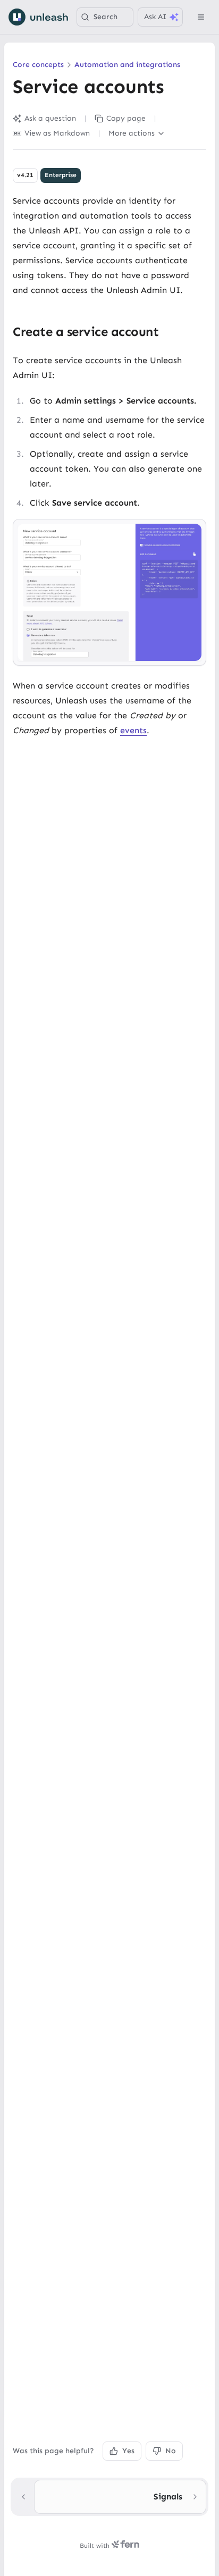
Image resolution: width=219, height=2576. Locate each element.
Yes (128, 2451)
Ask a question (50, 118)
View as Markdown (57, 133)
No (171, 2451)
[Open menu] (201, 17)
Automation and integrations (127, 65)
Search (106, 17)
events (133, 730)
